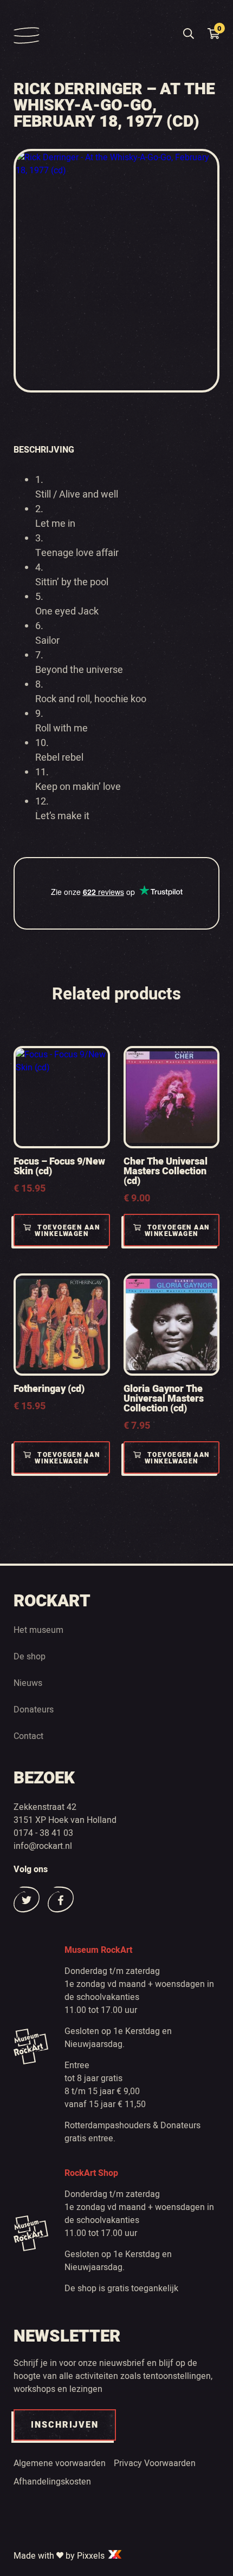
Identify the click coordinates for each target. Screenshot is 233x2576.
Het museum (38, 1630)
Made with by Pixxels (60, 2556)
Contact (28, 1736)
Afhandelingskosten (52, 2482)
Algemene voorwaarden (60, 2463)
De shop (30, 1657)
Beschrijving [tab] (44, 450)
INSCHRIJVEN (65, 2425)
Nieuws (28, 1683)
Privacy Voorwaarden (155, 2463)
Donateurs (34, 1710)
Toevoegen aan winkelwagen (67, 1231)
